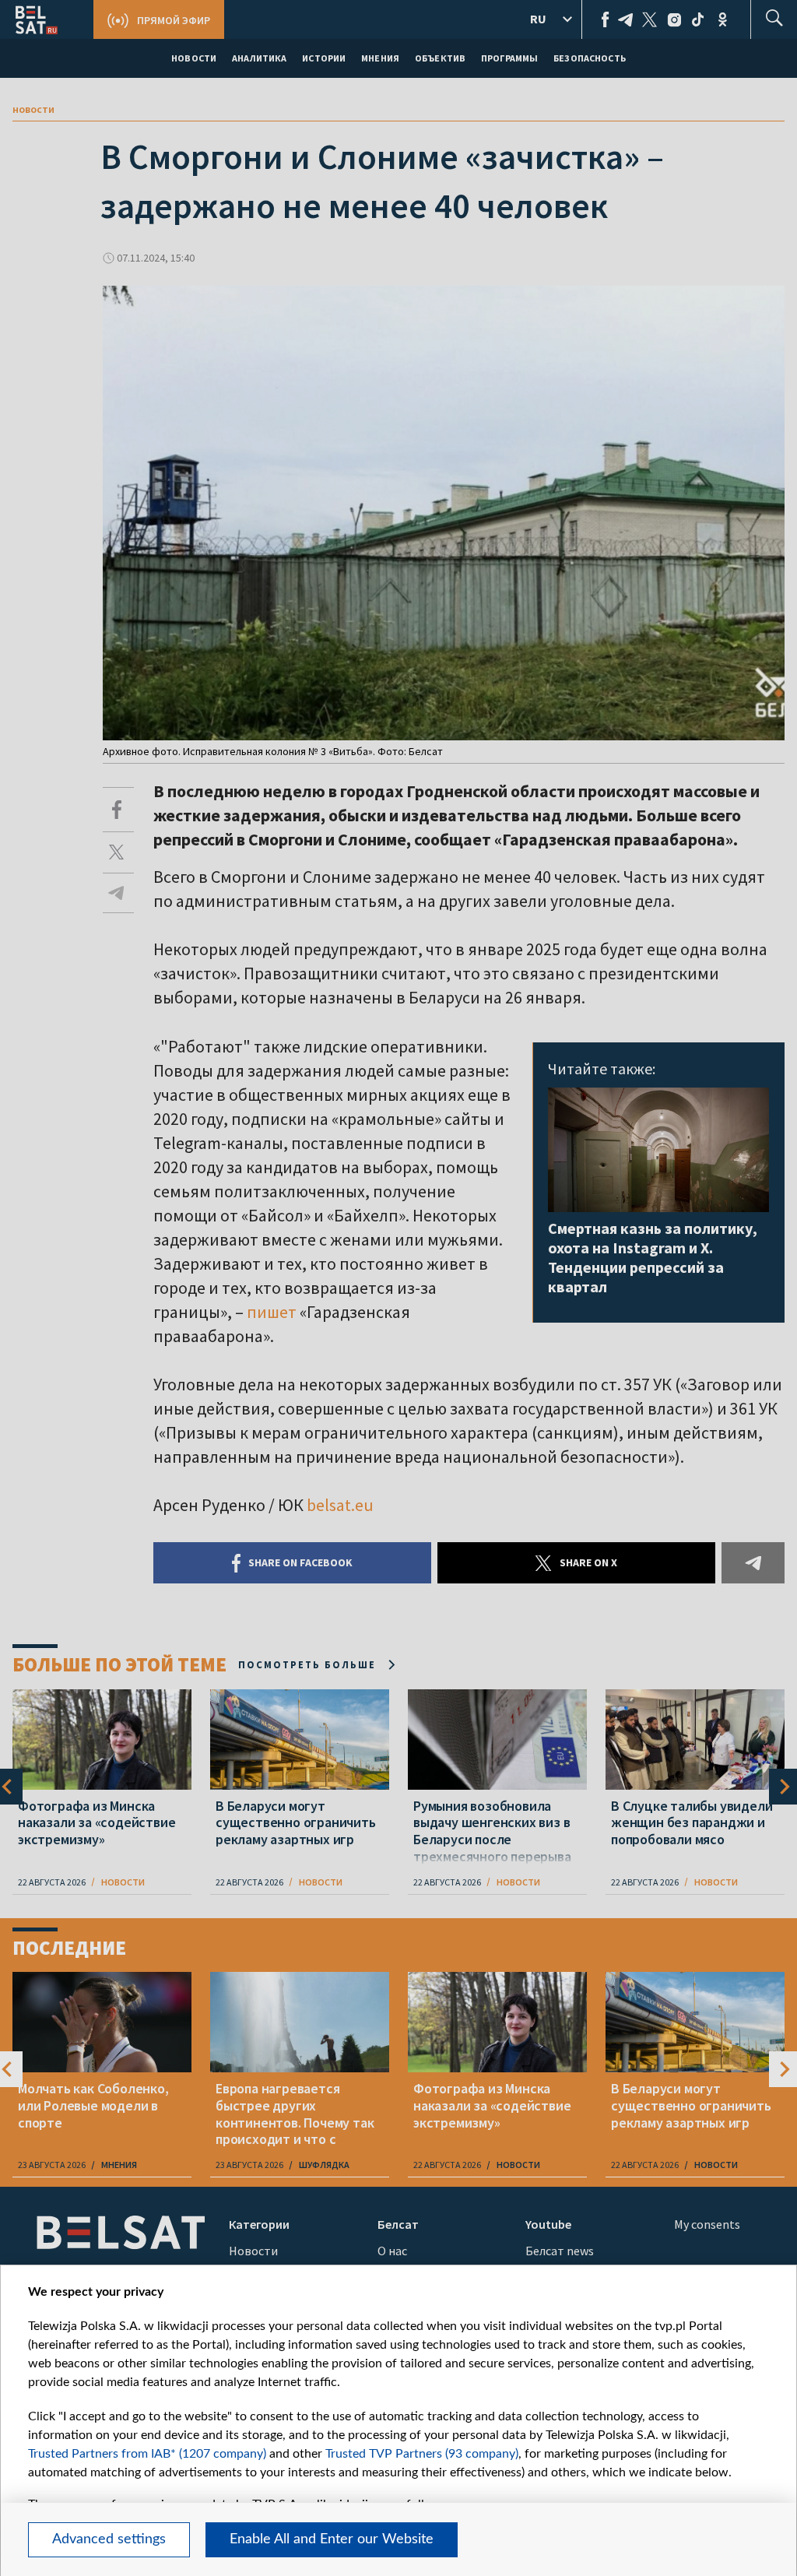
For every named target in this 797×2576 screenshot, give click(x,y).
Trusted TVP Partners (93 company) (422, 2454)
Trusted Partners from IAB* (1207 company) (147, 2454)
